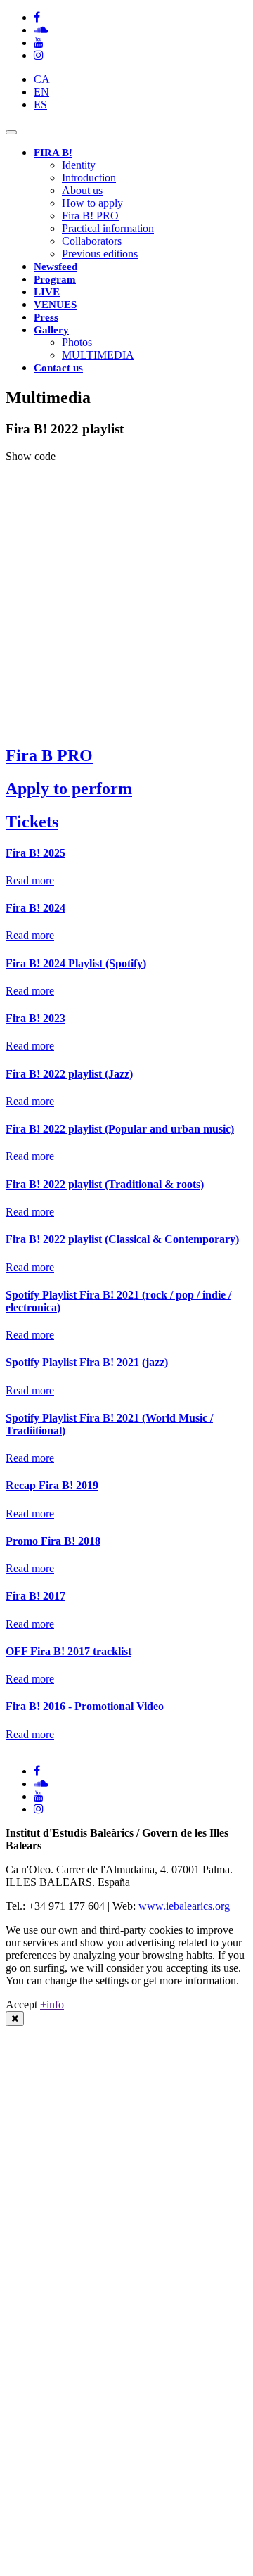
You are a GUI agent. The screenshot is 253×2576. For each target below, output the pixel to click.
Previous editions (100, 254)
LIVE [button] (47, 292)
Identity (79, 165)
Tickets (32, 822)
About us (82, 190)
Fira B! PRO (90, 216)
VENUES (55, 305)
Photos (77, 342)
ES (40, 104)
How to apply (92, 203)
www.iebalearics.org (184, 1906)
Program (55, 279)
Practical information (108, 228)
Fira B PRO (49, 755)
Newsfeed (56, 267)
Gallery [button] (51, 330)
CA (42, 79)
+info (52, 2004)
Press (46, 317)
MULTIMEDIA (98, 355)
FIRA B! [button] (53, 153)
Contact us (58, 368)
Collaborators (92, 241)
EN (41, 92)
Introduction (89, 178)
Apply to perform (69, 789)
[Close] (15, 2019)
